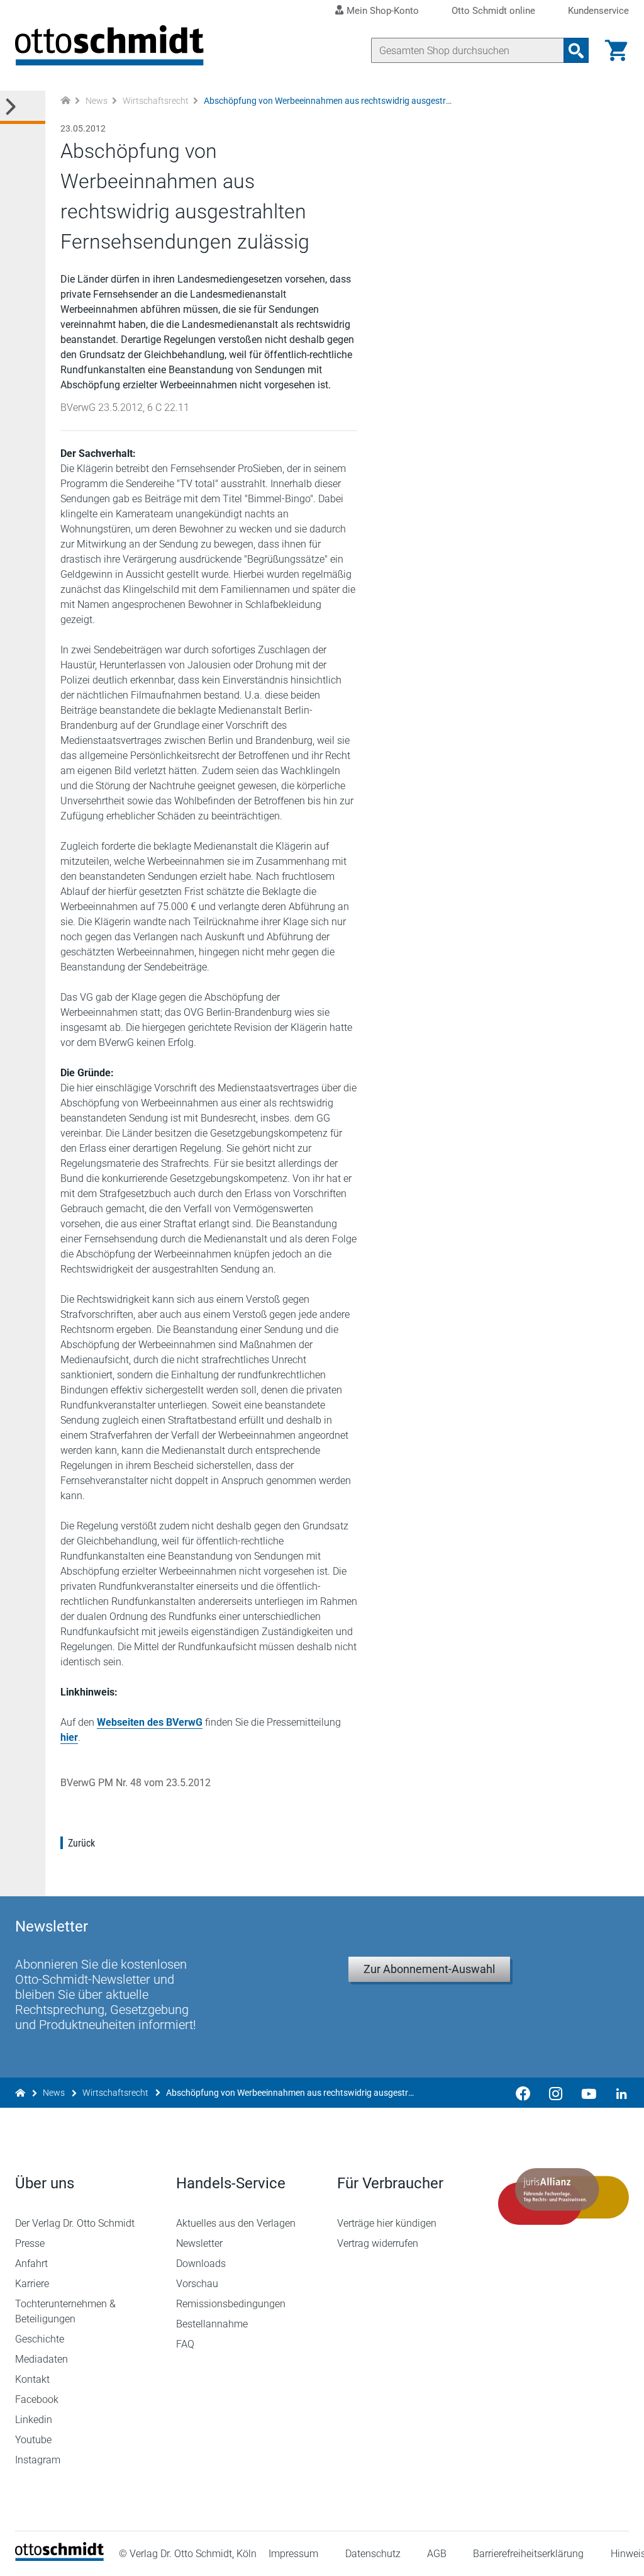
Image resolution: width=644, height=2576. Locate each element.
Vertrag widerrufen (378, 2243)
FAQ (185, 2344)
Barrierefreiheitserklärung (528, 2554)
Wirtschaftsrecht (156, 101)
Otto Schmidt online (493, 11)
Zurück (81, 1843)
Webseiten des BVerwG (150, 1722)
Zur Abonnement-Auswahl (429, 1969)
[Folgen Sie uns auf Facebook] (523, 2093)
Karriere (32, 2284)
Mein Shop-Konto (383, 11)
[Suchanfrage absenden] (576, 50)
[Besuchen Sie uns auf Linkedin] (618, 2093)
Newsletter (199, 2243)
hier (69, 1737)
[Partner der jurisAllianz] (563, 2196)
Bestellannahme (212, 2324)
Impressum (293, 2554)
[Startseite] (59, 2557)
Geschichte (40, 2339)
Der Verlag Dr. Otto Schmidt (75, 2223)
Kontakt (32, 2379)
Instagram (38, 2460)
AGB (437, 2554)
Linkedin (34, 2420)
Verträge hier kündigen (387, 2223)
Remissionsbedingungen (231, 2304)
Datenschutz (373, 2554)
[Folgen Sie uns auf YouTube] (589, 2093)
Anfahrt (31, 2264)
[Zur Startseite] (65, 101)
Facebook (37, 2399)
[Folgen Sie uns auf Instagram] (556, 2093)
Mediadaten (42, 2359)
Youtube (33, 2440)
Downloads (201, 2264)
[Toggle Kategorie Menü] (23, 107)
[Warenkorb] (616, 50)
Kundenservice (598, 11)
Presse (30, 2243)
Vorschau (197, 2284)
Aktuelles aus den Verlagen (236, 2223)
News (97, 101)
